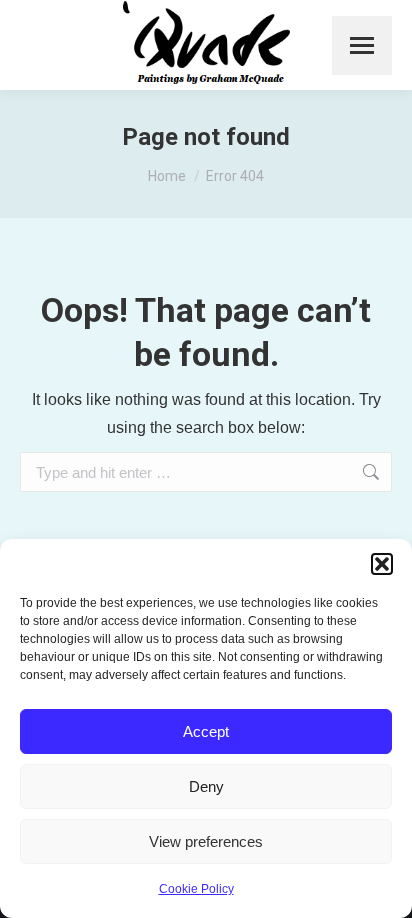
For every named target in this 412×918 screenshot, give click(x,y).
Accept (206, 731)
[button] (382, 564)
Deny (206, 786)
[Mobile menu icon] (362, 45)
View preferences (206, 841)
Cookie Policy (196, 889)
